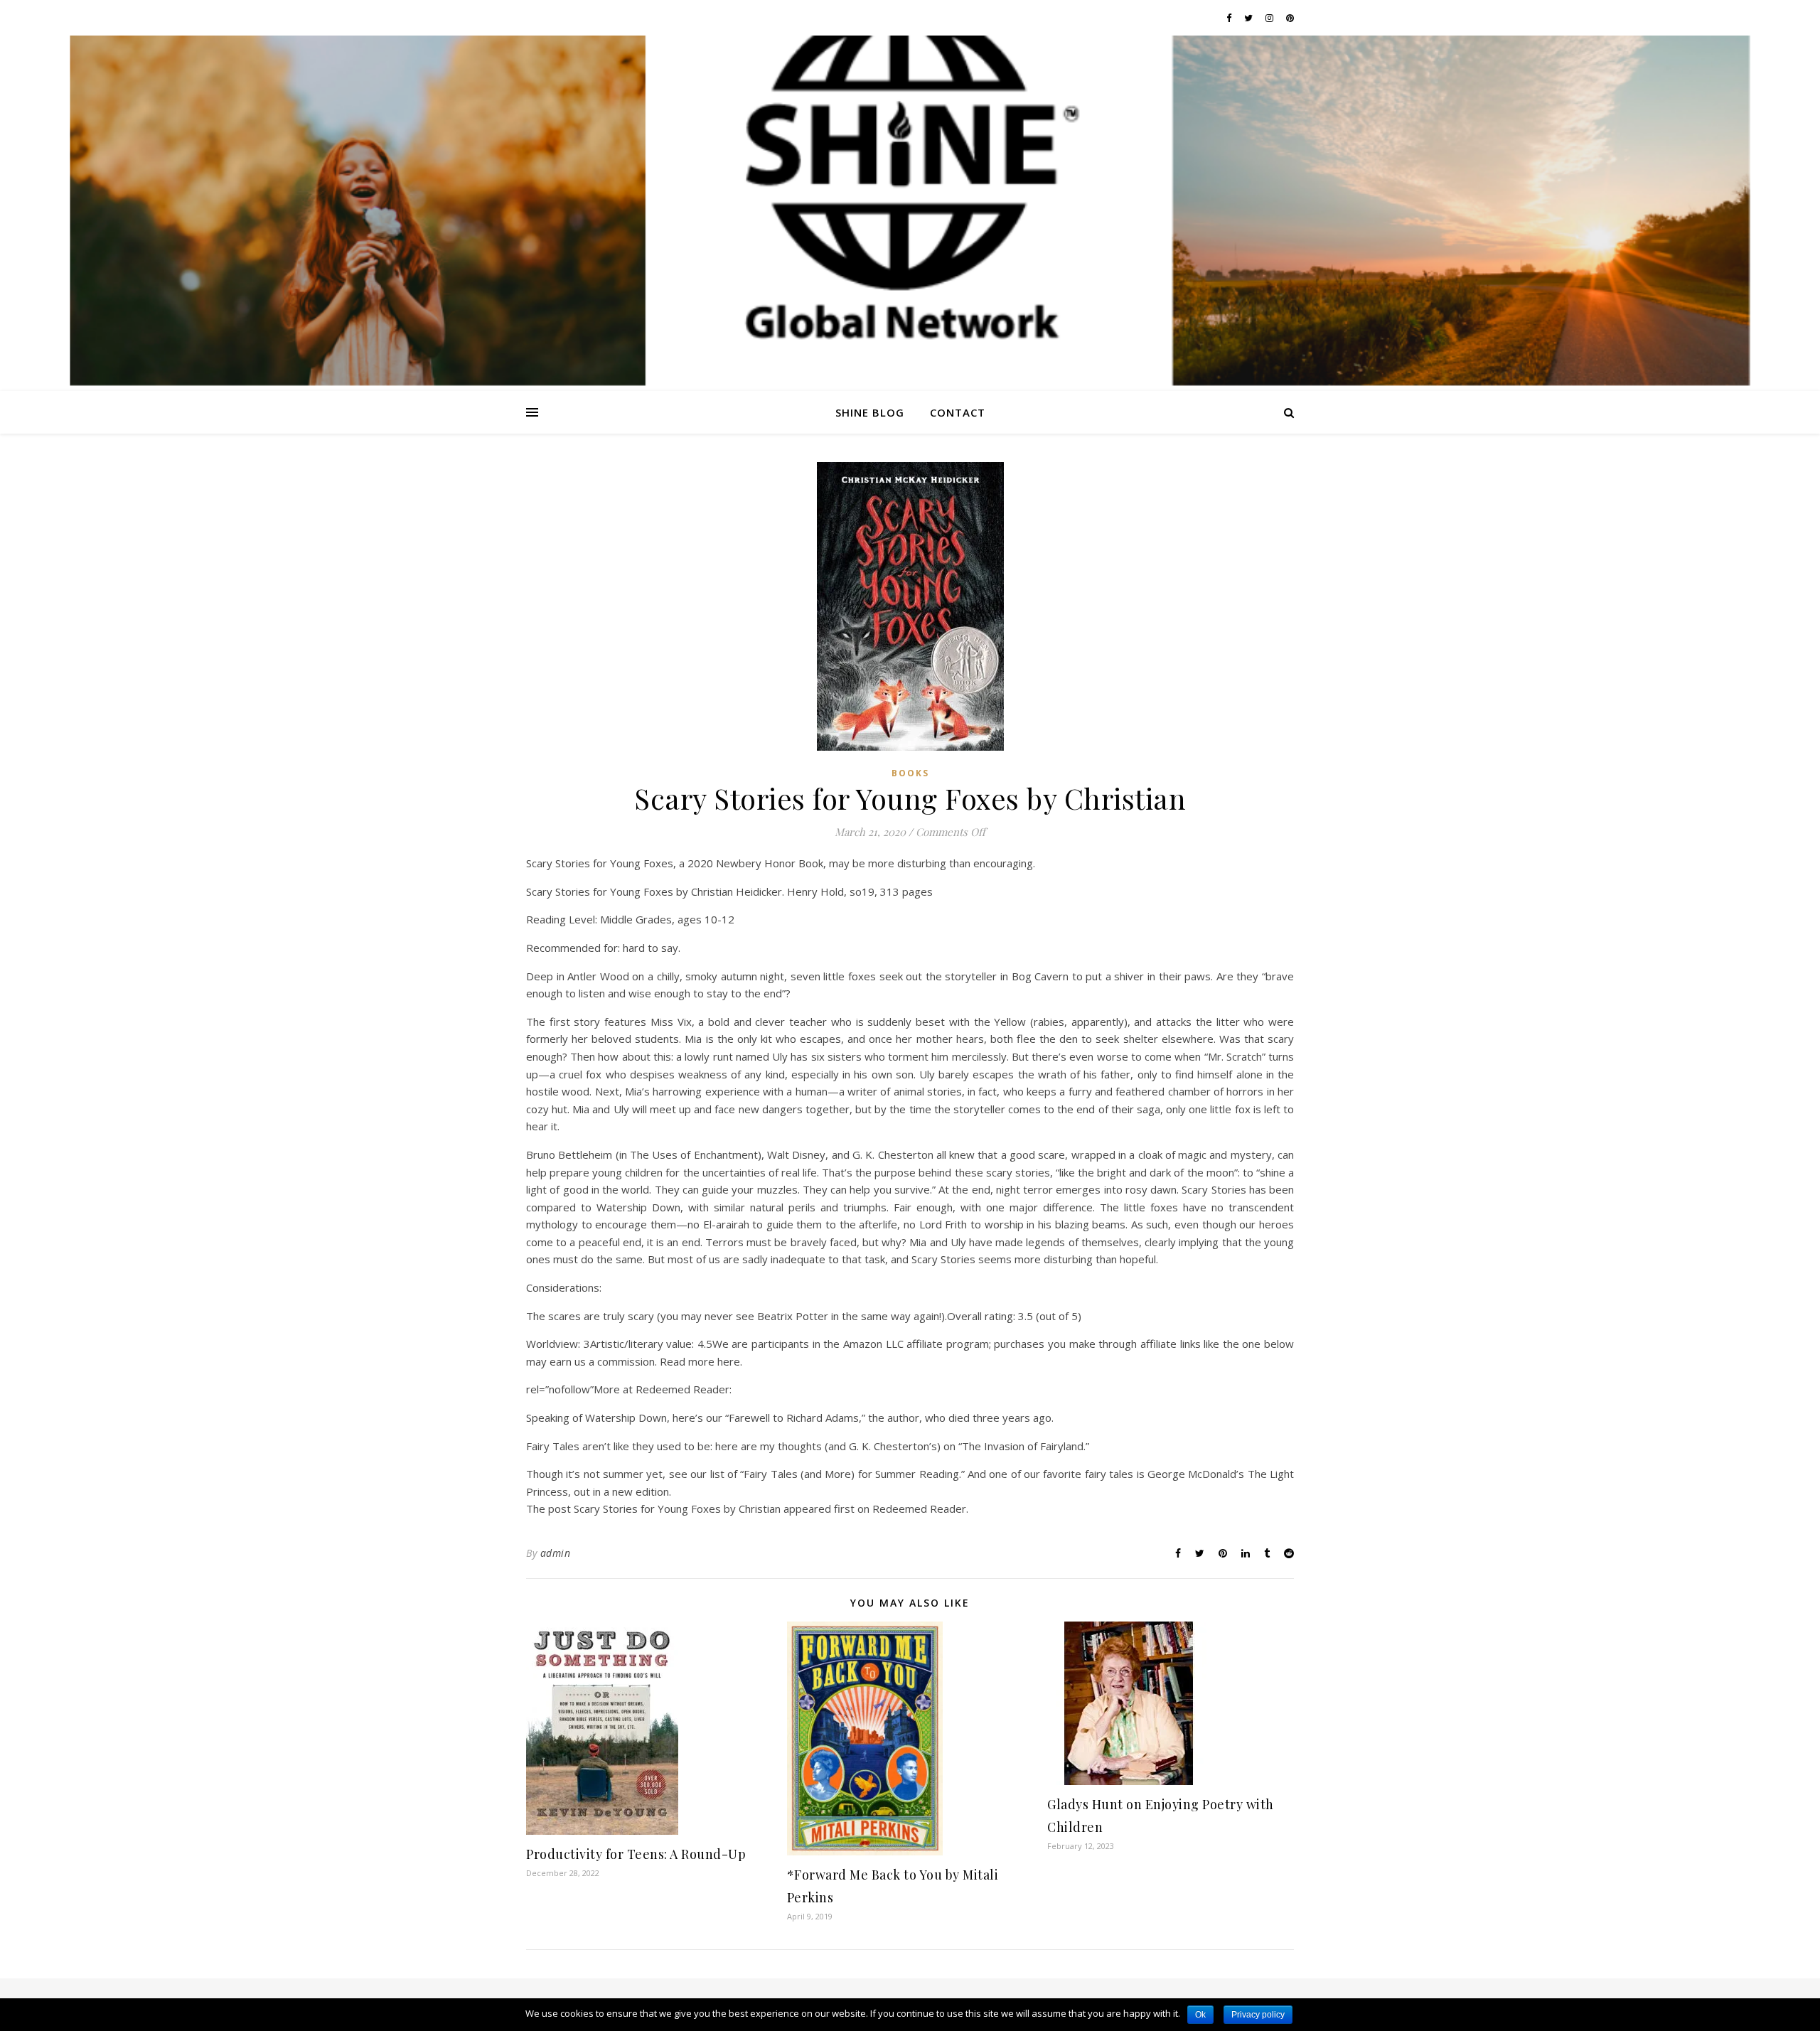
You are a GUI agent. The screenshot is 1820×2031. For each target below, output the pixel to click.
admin (556, 1553)
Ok (1200, 2015)
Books (910, 773)
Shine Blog (870, 412)
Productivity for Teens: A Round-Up (636, 1854)
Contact (958, 412)
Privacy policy (1258, 2015)
